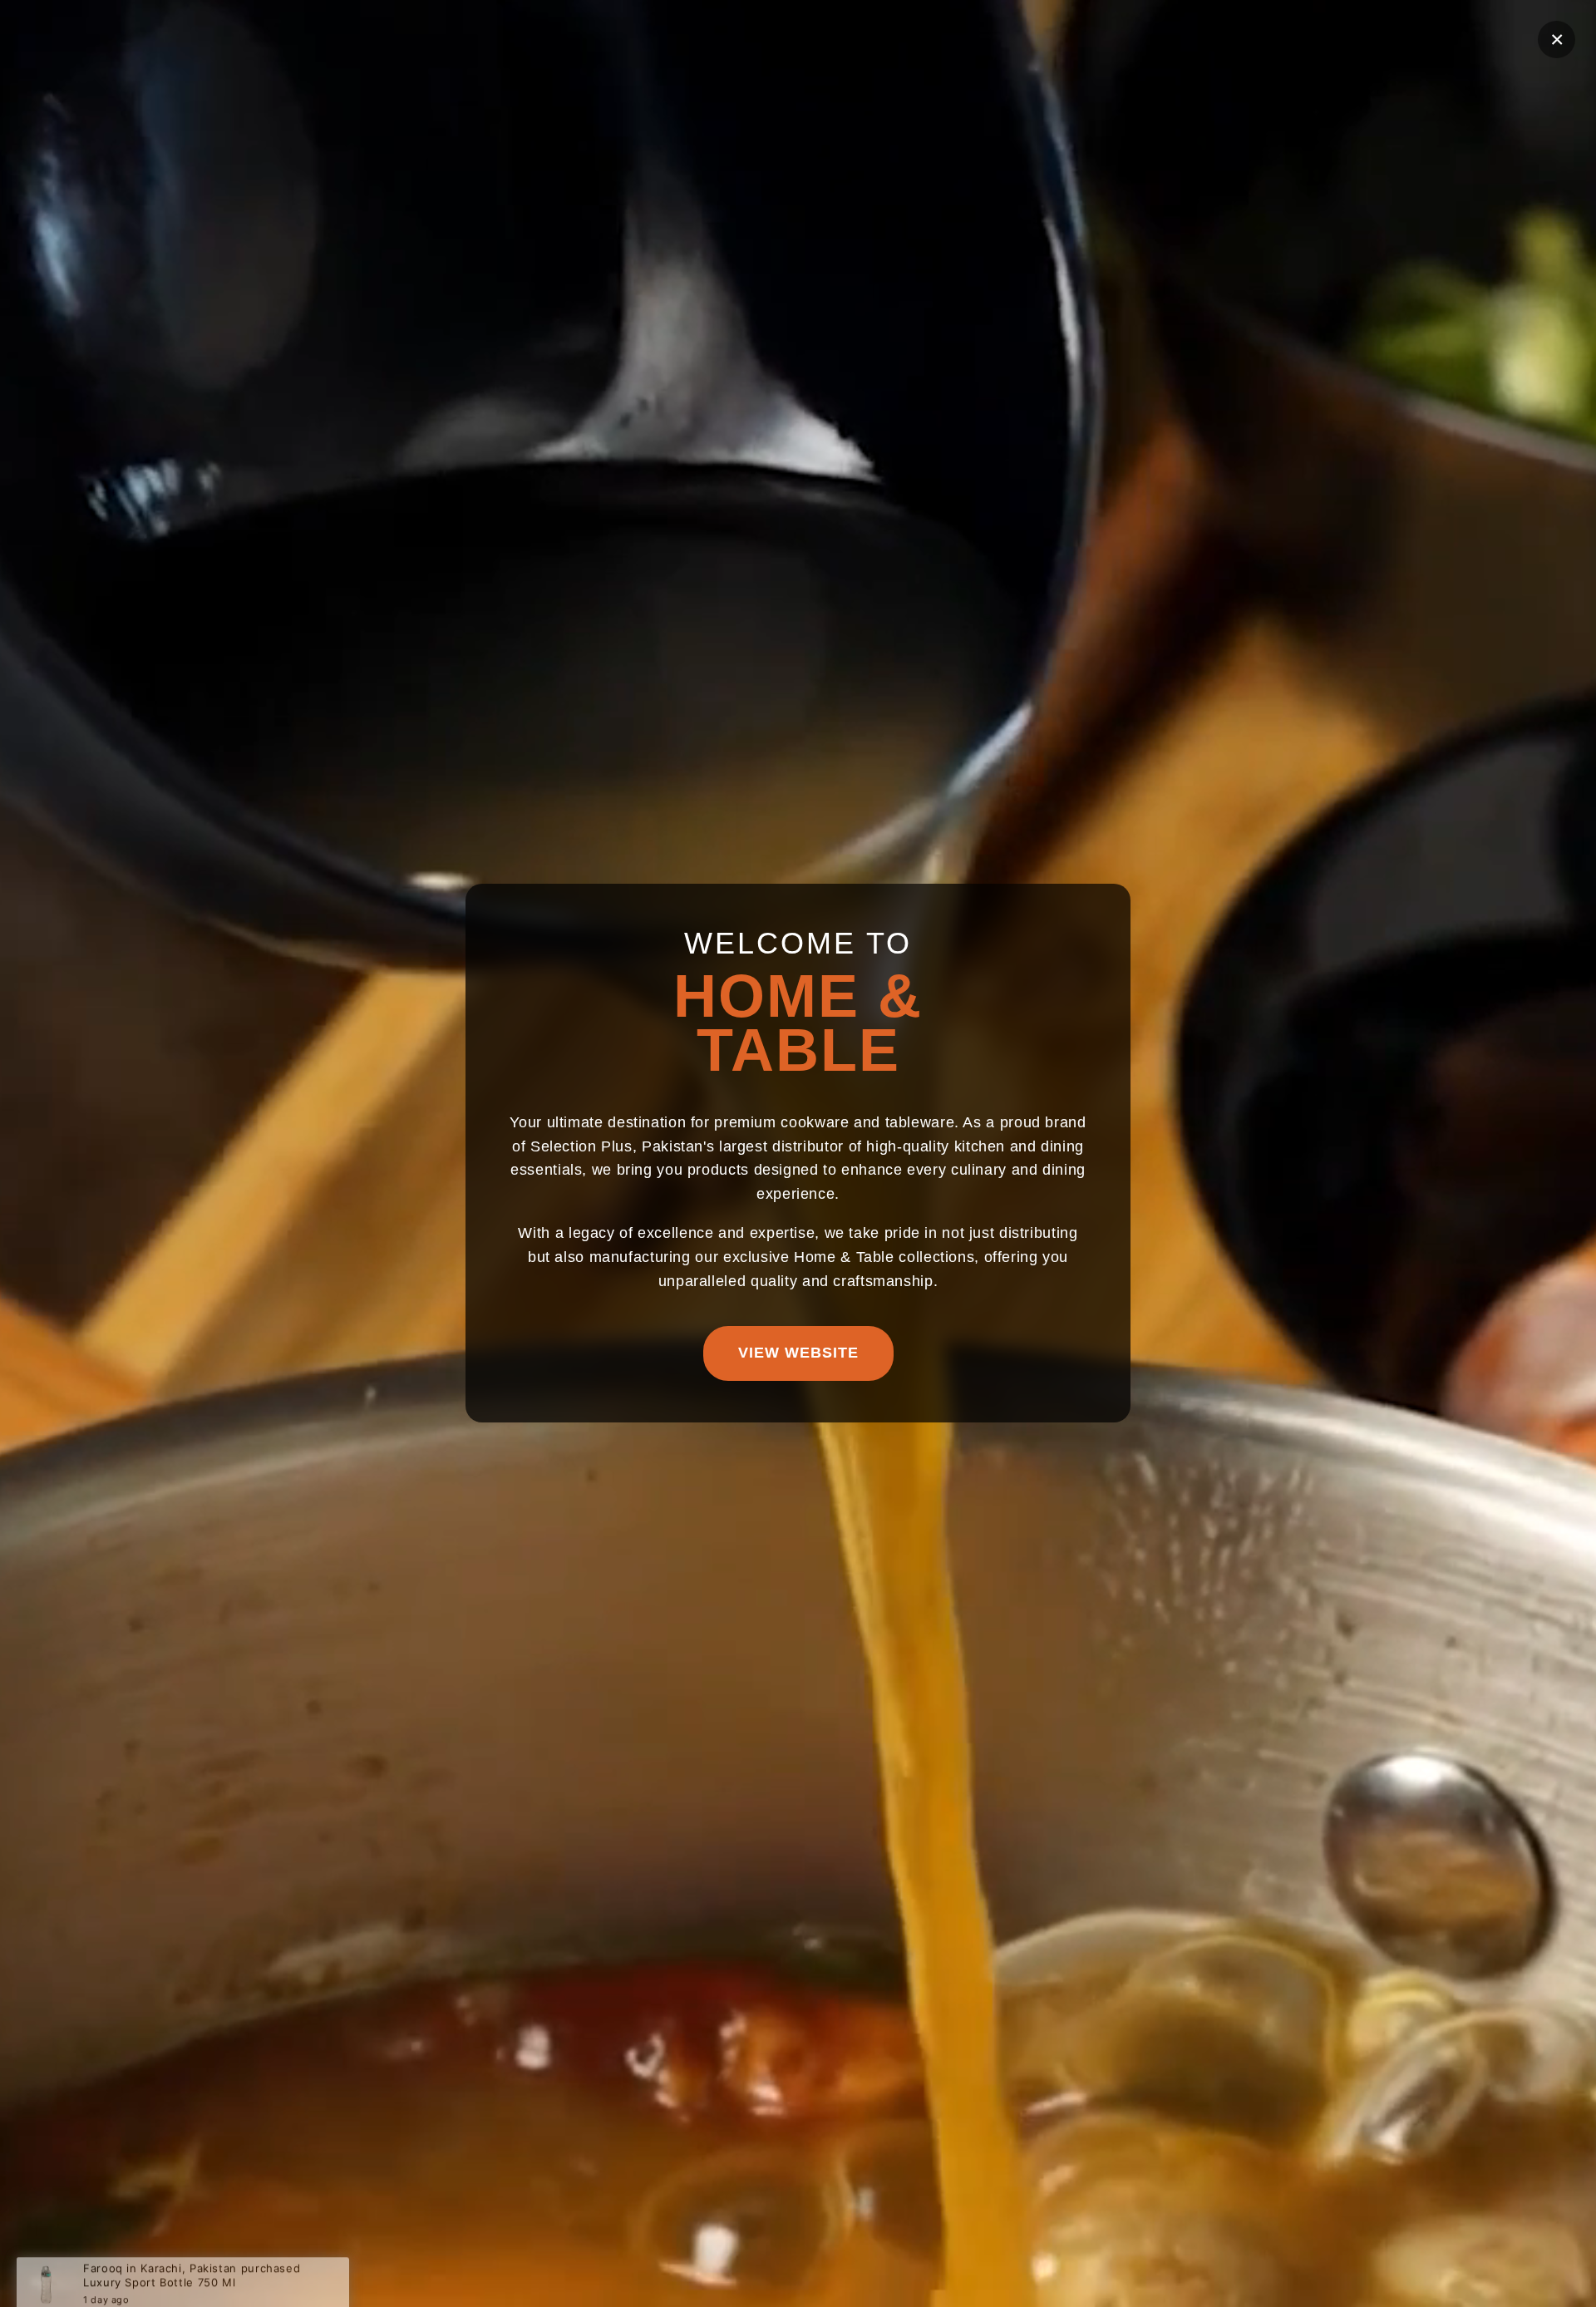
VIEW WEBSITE (798, 1353)
